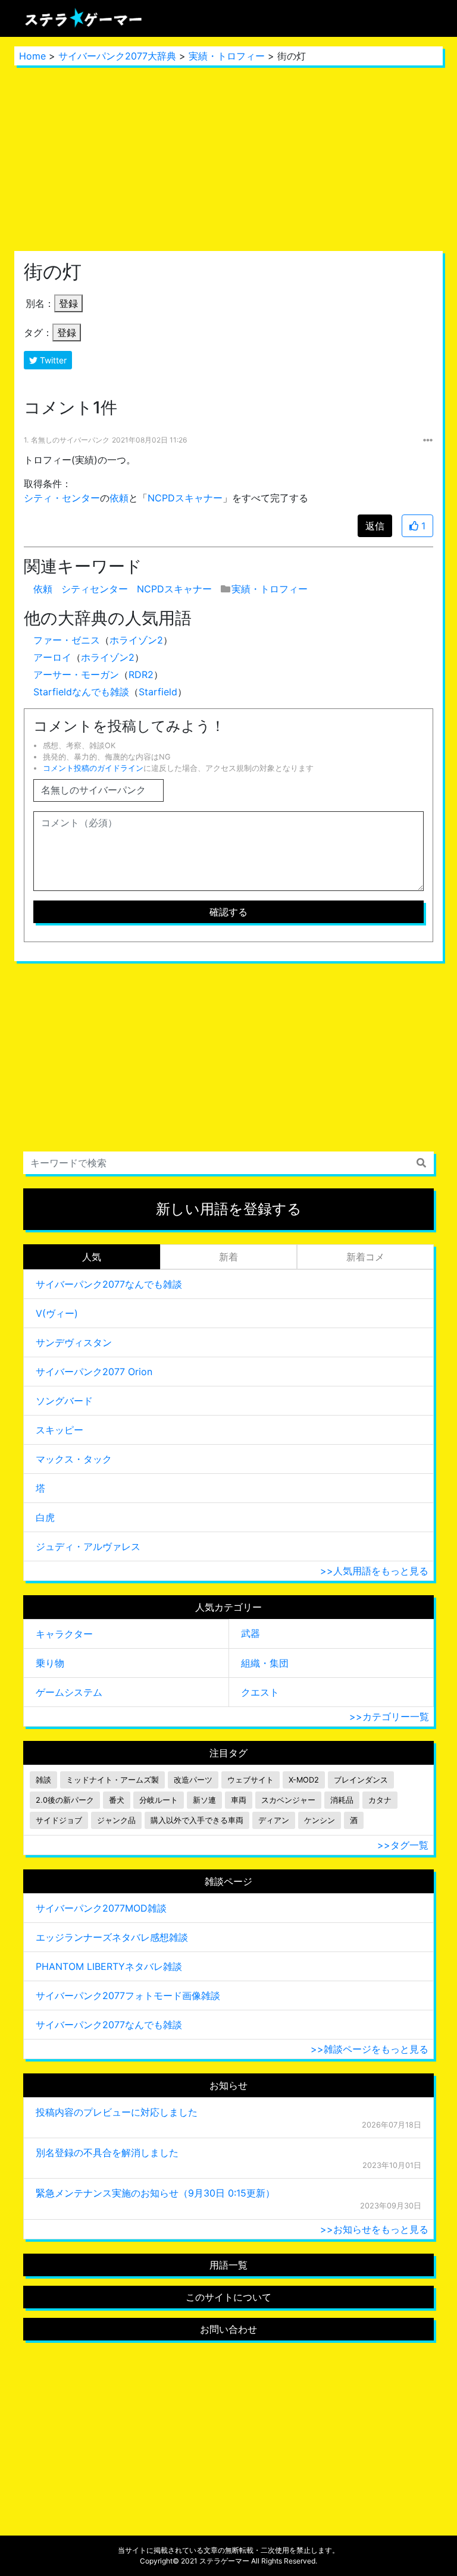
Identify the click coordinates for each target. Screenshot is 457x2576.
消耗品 (342, 1800)
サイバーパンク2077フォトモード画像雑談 (128, 1995)
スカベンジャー (288, 1800)
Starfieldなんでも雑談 (81, 692)
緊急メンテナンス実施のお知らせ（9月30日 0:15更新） (155, 2193)
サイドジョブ (59, 1820)
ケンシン (320, 1820)
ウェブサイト (251, 1780)
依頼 (119, 498)
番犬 (117, 1800)
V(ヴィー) (57, 1313)
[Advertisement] (228, 158)
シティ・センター (62, 498)
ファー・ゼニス (67, 640)
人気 (92, 1257)
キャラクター (64, 1634)
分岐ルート (159, 1800)
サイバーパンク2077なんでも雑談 (109, 1284)
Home (32, 56)
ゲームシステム (69, 1692)
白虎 (45, 1517)
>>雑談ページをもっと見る (370, 2049)
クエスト (260, 1692)
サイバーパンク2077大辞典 (117, 56)
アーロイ (52, 657)
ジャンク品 (116, 1820)
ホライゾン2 (136, 640)
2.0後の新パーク (65, 1800)
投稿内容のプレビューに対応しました (117, 2112)
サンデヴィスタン (74, 1342)
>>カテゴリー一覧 (389, 1717)
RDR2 (141, 674)
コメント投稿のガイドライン (93, 768)
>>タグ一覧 (403, 1845)
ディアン (274, 1820)
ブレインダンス (361, 1780)
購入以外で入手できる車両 (197, 1820)
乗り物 (50, 1663)
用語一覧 (228, 2265)
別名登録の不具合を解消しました (107, 2153)
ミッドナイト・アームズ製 (112, 1780)
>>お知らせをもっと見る (374, 2229)
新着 (228, 1257)
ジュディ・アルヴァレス (88, 1546)
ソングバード (64, 1401)
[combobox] (228, 1163)
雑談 (43, 1780)
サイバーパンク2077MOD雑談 (101, 1908)
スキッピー (60, 1430)
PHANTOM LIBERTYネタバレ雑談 (109, 1966)
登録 (68, 303)
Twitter (52, 360)
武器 (251, 1633)
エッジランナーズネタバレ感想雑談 (112, 1937)
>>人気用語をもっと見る (374, 1571)
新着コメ (365, 1257)
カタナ (380, 1800)
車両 (239, 1800)
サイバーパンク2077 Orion (94, 1372)
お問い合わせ (228, 2329)
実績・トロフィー (227, 56)
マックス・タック (74, 1459)
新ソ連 (204, 1800)
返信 (375, 526)
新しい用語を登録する (229, 1209)
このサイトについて (228, 2297)
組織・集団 (265, 1663)
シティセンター (95, 589)
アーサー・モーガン (76, 674)
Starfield (158, 692)
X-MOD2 (304, 1780)
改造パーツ (193, 1780)
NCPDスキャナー (185, 498)
